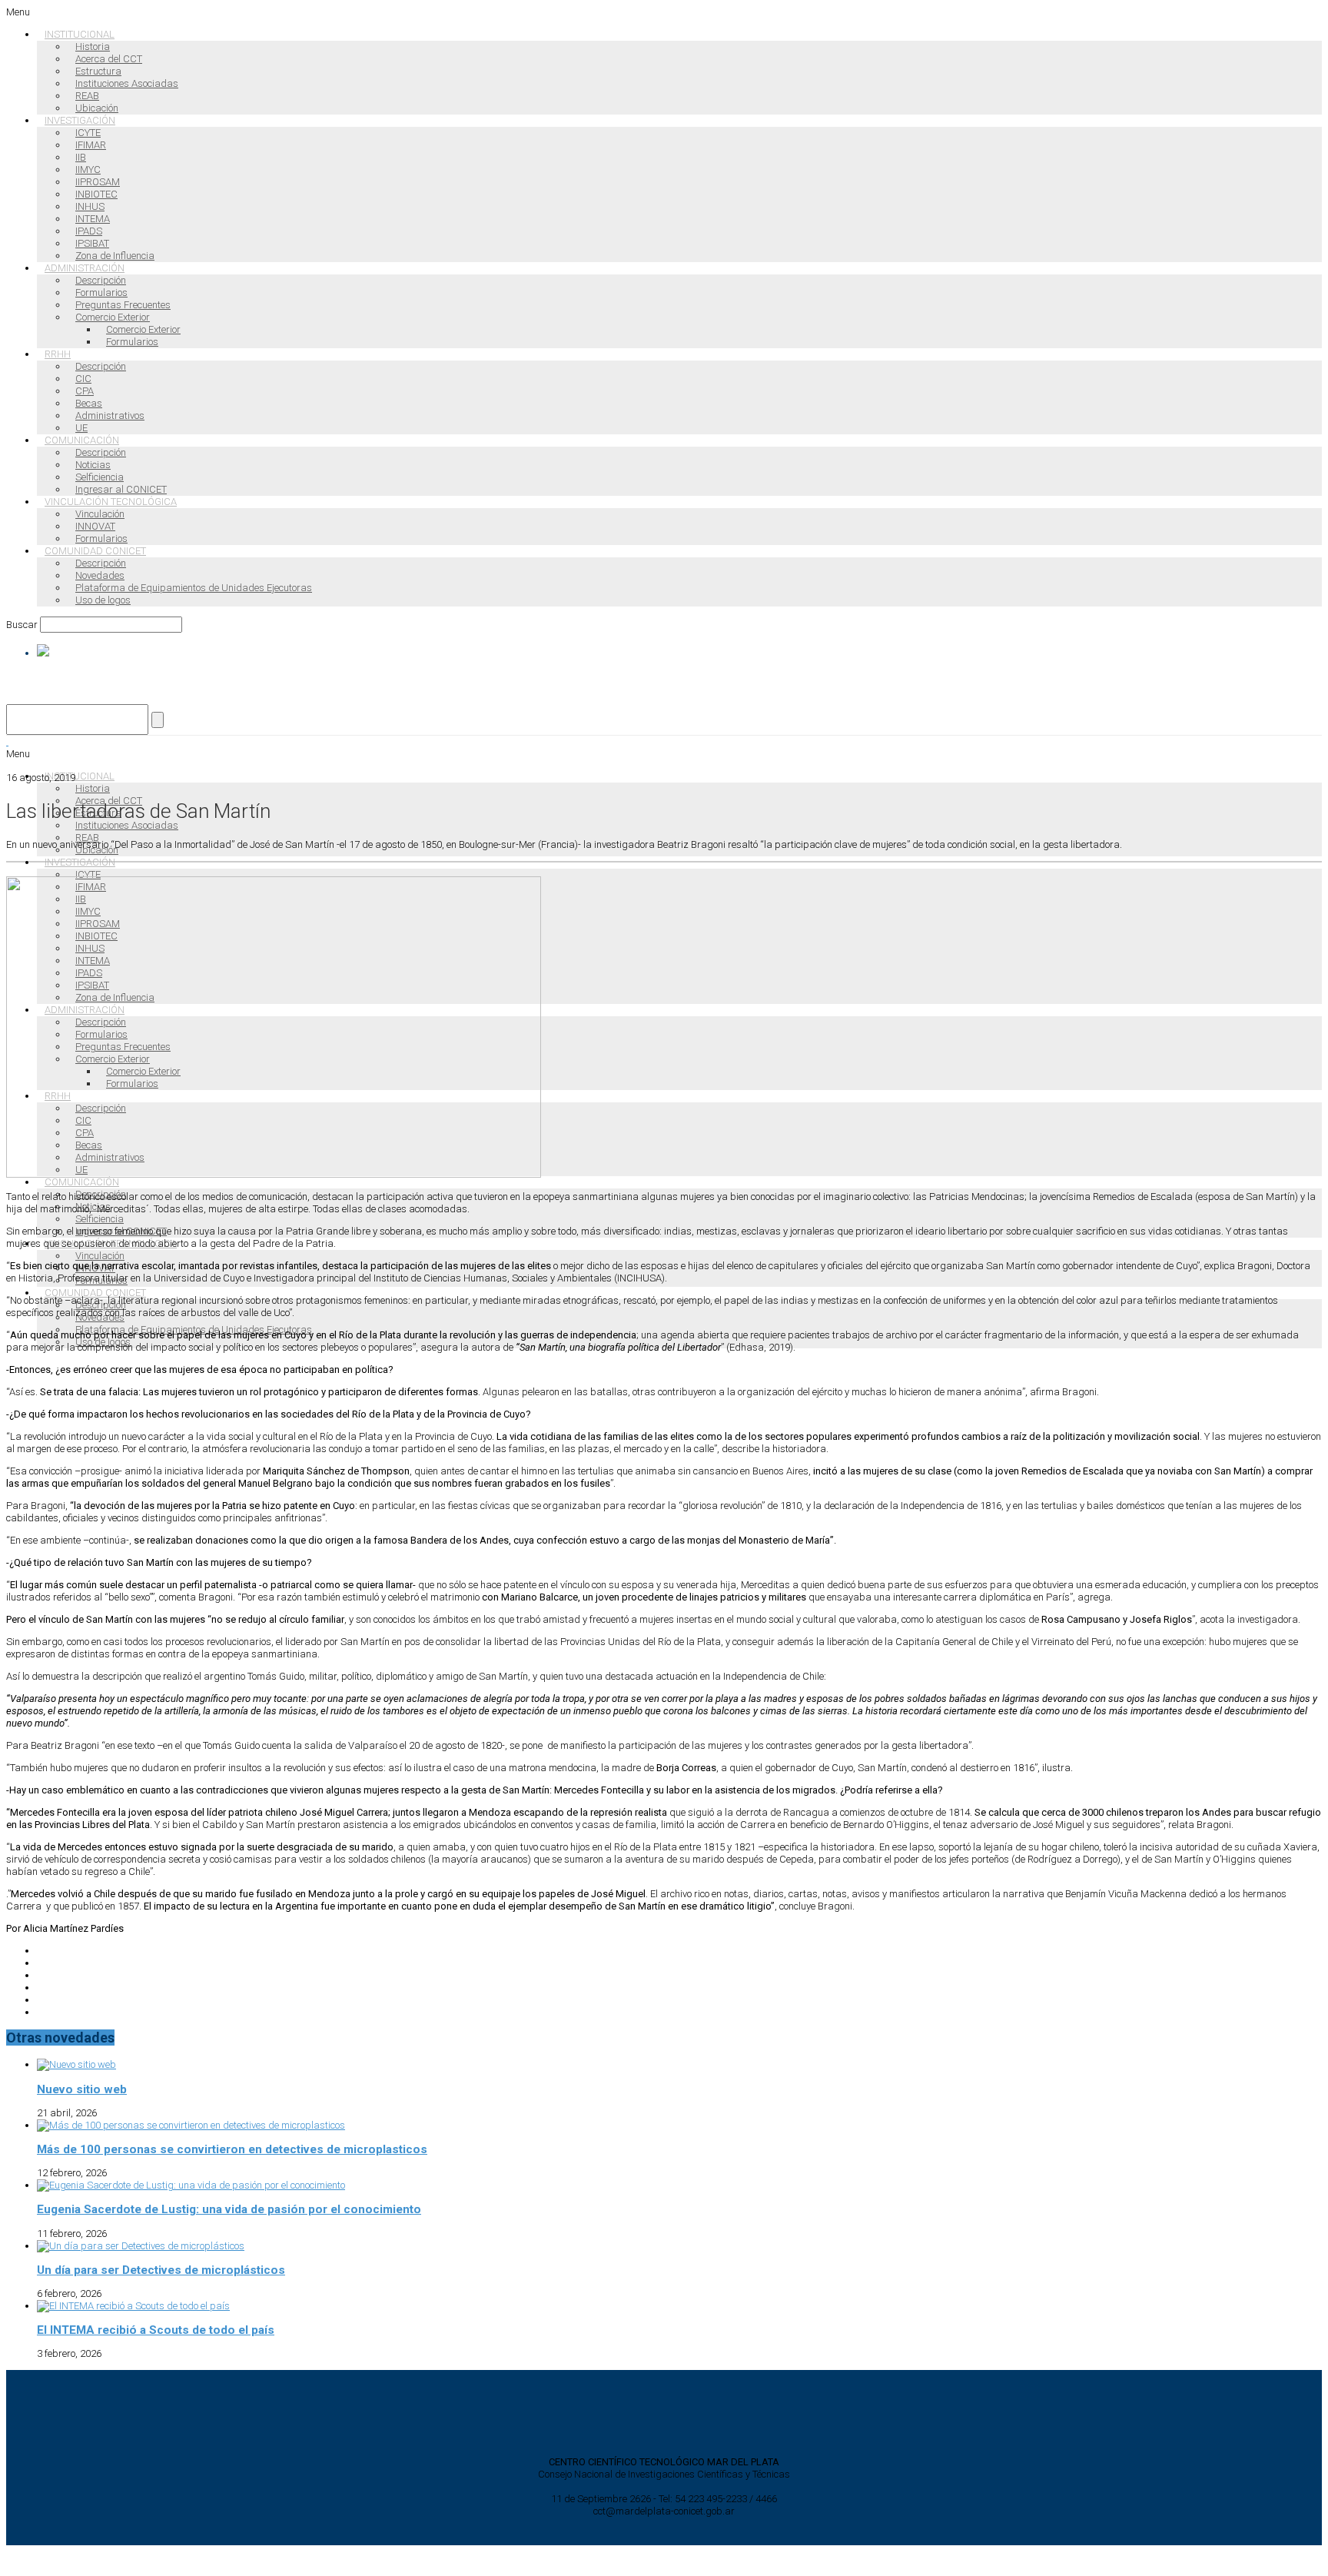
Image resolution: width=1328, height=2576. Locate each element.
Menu (18, 12)
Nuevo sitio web (82, 2089)
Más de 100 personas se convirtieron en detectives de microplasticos (232, 2149)
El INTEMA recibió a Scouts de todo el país (156, 2330)
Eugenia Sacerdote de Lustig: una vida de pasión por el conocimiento (229, 2209)
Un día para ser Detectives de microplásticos (161, 2270)
